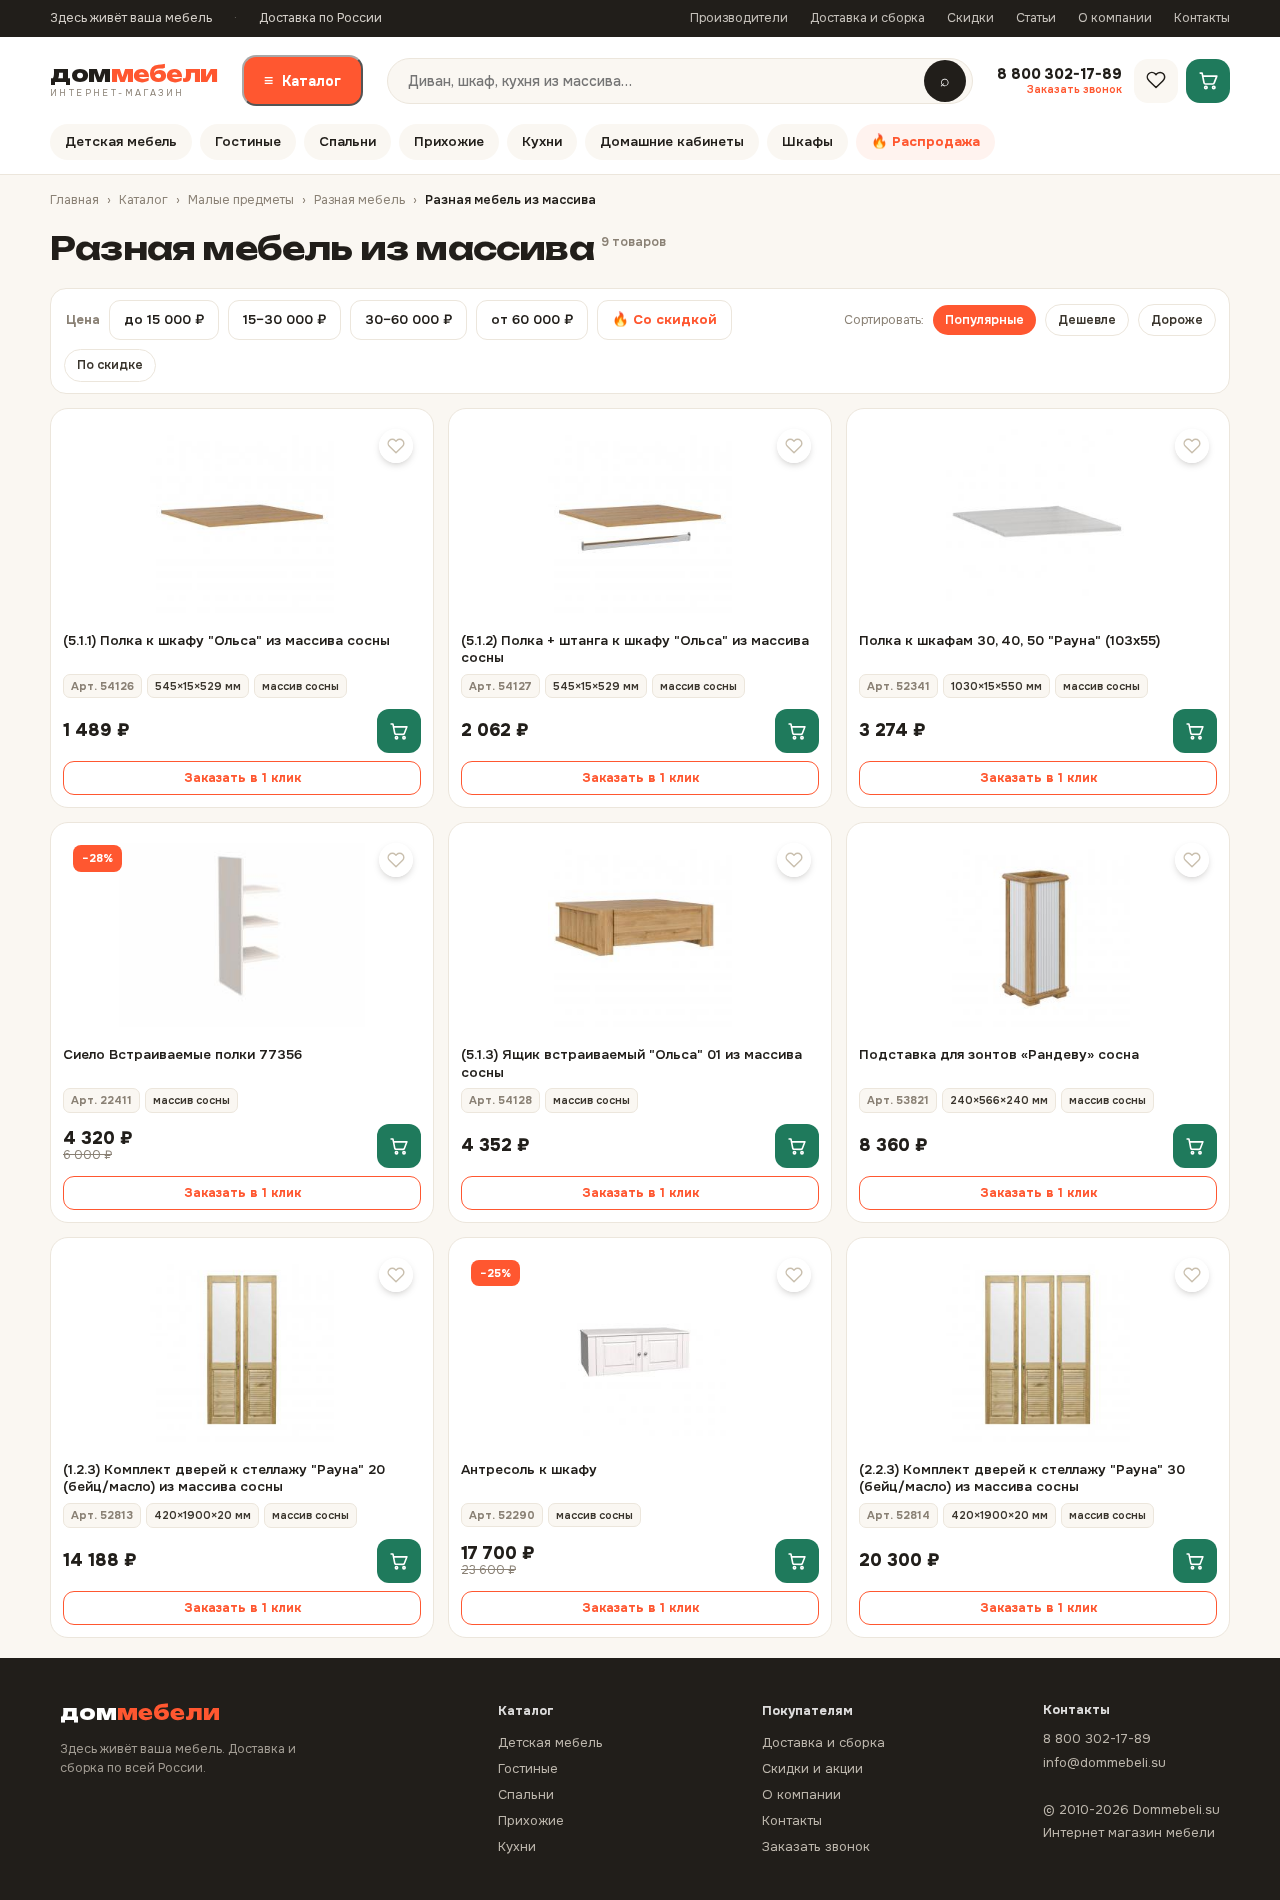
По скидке (110, 365)
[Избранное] (1156, 80)
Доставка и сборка (867, 18)
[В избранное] (396, 446)
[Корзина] (1208, 80)
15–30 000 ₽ (284, 319)
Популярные (984, 320)
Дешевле (1087, 320)
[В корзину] (399, 731)
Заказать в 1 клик (242, 778)
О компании (1115, 18)
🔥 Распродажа (925, 141)
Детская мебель (121, 141)
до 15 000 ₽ (164, 319)
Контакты (1202, 18)
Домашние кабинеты (672, 141)
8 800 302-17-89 (1097, 1738)
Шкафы (807, 141)
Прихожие (449, 141)
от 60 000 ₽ (532, 319)
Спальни (347, 141)
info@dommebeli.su (1104, 1762)
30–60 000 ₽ (408, 319)
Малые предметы (241, 200)
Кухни (542, 141)
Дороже (1177, 320)
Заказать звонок (816, 1846)
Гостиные (248, 141)
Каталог (302, 80)
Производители (739, 18)
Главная (74, 200)
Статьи (1036, 18)
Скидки (970, 18)
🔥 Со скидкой (664, 319)
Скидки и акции (812, 1768)
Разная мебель (359, 200)
